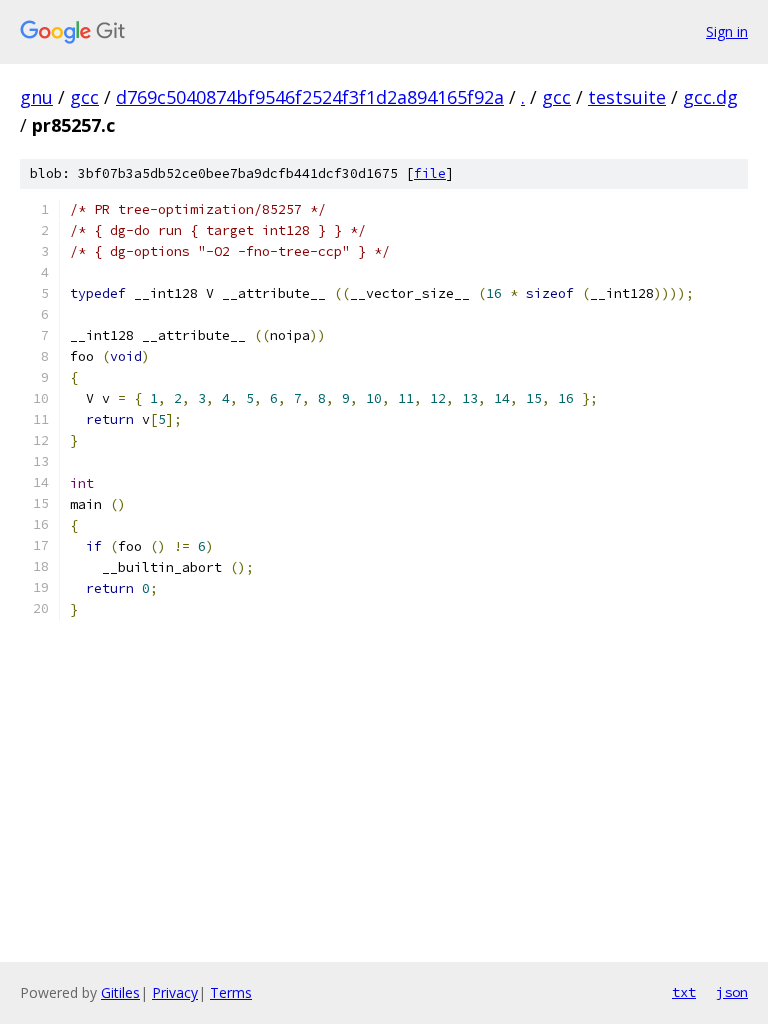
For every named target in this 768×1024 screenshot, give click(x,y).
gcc (84, 97)
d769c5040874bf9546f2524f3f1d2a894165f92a (310, 97)
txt (684, 992)
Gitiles (120, 992)
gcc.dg (710, 97)
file (430, 173)
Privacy (175, 992)
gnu (36, 97)
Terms (231, 992)
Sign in (727, 31)
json (732, 992)
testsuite (627, 97)
